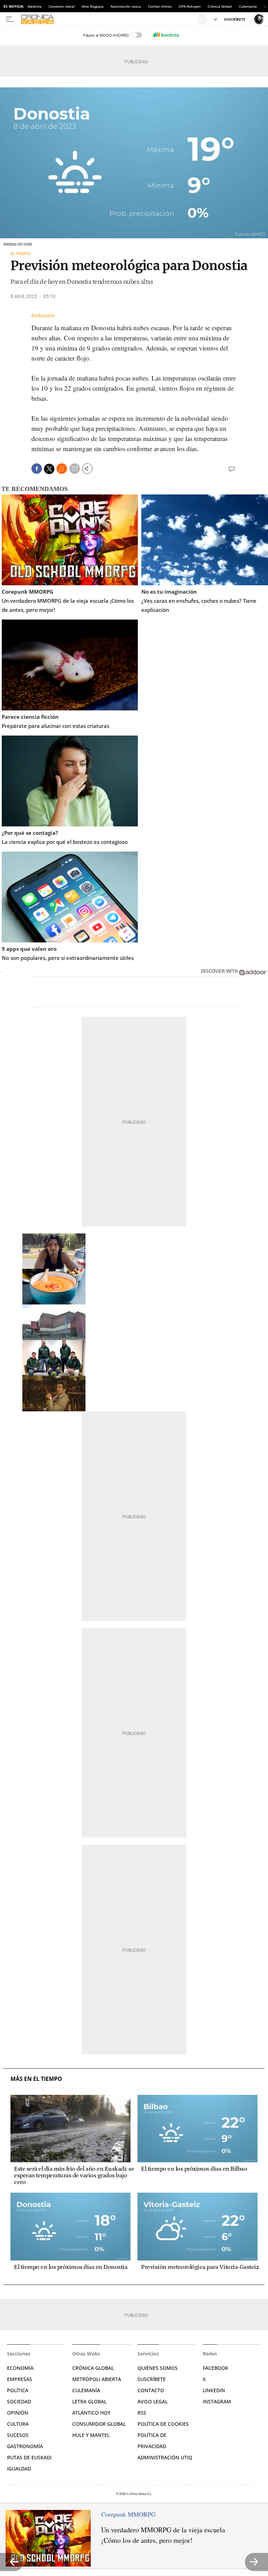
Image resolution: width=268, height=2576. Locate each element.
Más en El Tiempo (36, 2079)
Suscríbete (152, 2379)
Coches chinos (160, 6)
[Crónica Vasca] (108, 19)
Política (18, 2390)
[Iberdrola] (166, 35)
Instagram (217, 2401)
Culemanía (248, 6)
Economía (20, 2368)
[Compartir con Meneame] (62, 469)
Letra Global (89, 2401)
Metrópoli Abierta (97, 2379)
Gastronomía (25, 2446)
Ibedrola (35, 6)
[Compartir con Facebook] (37, 469)
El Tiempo (20, 254)
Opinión (18, 2413)
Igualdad (19, 2469)
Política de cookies (163, 2424)
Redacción (43, 316)
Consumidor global (99, 2424)
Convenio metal (62, 6)
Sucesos (18, 2435)
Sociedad (19, 2401)
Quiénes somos (158, 2368)
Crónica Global (220, 6)
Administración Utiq (165, 2457)
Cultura (18, 2424)
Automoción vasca (126, 6)
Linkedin (214, 2390)
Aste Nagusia (93, 6)
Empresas (20, 2379)
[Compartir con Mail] (75, 469)
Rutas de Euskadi (29, 2457)
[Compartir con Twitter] (49, 469)
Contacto (151, 2390)
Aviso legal (152, 2401)
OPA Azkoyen (190, 6)
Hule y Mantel (91, 2435)
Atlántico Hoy (91, 2413)
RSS (142, 2413)
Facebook (215, 2368)
